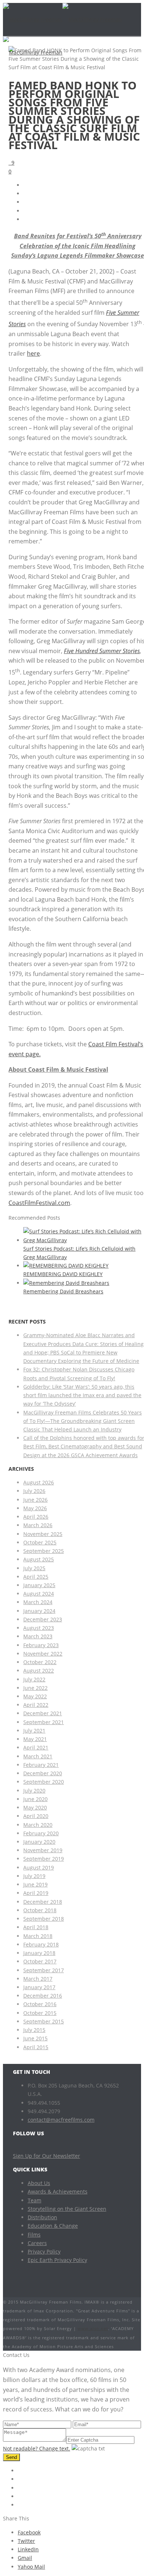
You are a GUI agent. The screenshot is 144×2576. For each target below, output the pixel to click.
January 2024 (39, 1611)
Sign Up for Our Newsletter (47, 2156)
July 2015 (34, 2030)
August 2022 (39, 1671)
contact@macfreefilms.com (61, 2120)
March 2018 (38, 1936)
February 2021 (41, 1765)
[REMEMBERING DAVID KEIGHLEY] (66, 1266)
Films (34, 2235)
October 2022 (40, 1662)
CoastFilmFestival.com (39, 1203)
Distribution (42, 2217)
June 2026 (35, 1500)
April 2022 (36, 1705)
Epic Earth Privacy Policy (57, 2260)
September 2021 (44, 1722)
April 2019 (36, 1893)
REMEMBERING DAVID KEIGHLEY (63, 1274)
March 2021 (38, 1756)
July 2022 (34, 1679)
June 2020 (35, 1799)
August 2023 (39, 1628)
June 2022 (35, 1688)
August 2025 (39, 1559)
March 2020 (38, 1825)
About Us (39, 2183)
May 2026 (35, 1508)
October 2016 (40, 2004)
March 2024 (38, 1602)
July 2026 (34, 1491)
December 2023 (43, 1619)
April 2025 (36, 1577)
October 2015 (40, 2013)
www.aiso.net (93, 2328)
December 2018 (43, 1902)
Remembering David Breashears (63, 1291)
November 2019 (43, 1850)
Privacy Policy (44, 2251)
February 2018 (41, 1944)
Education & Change (53, 2226)
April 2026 (36, 1517)
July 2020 (34, 1791)
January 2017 (39, 1987)
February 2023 (41, 1645)
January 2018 (39, 1953)
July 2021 (34, 1731)
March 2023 (38, 1636)
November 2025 (43, 1534)
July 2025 (34, 1568)
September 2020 (44, 1782)
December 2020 (43, 1773)
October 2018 (40, 1910)
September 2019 (44, 1859)
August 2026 (39, 1482)
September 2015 (44, 2021)
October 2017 (40, 1961)
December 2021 (43, 1713)
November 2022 (43, 1654)
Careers (37, 2243)
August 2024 (39, 1594)
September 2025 (44, 1551)
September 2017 (44, 1970)
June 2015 (35, 2038)
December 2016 (43, 1996)
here (33, 353)
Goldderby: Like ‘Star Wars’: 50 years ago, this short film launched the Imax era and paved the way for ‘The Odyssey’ (82, 1395)
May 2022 (35, 1696)
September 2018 (44, 1919)
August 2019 (39, 1867)
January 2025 (39, 1585)
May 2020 (35, 1807)
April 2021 (36, 1747)
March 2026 (38, 1525)
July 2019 (34, 1876)
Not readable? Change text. (37, 2448)
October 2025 (40, 1542)
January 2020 (39, 1842)
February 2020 (41, 1833)
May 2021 (35, 1739)
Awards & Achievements (58, 2191)
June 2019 (35, 1884)
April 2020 (36, 1816)
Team (35, 2200)
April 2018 (36, 1927)
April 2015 (36, 2047)
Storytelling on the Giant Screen (67, 2209)
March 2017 (38, 1979)
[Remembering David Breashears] (66, 1283)
